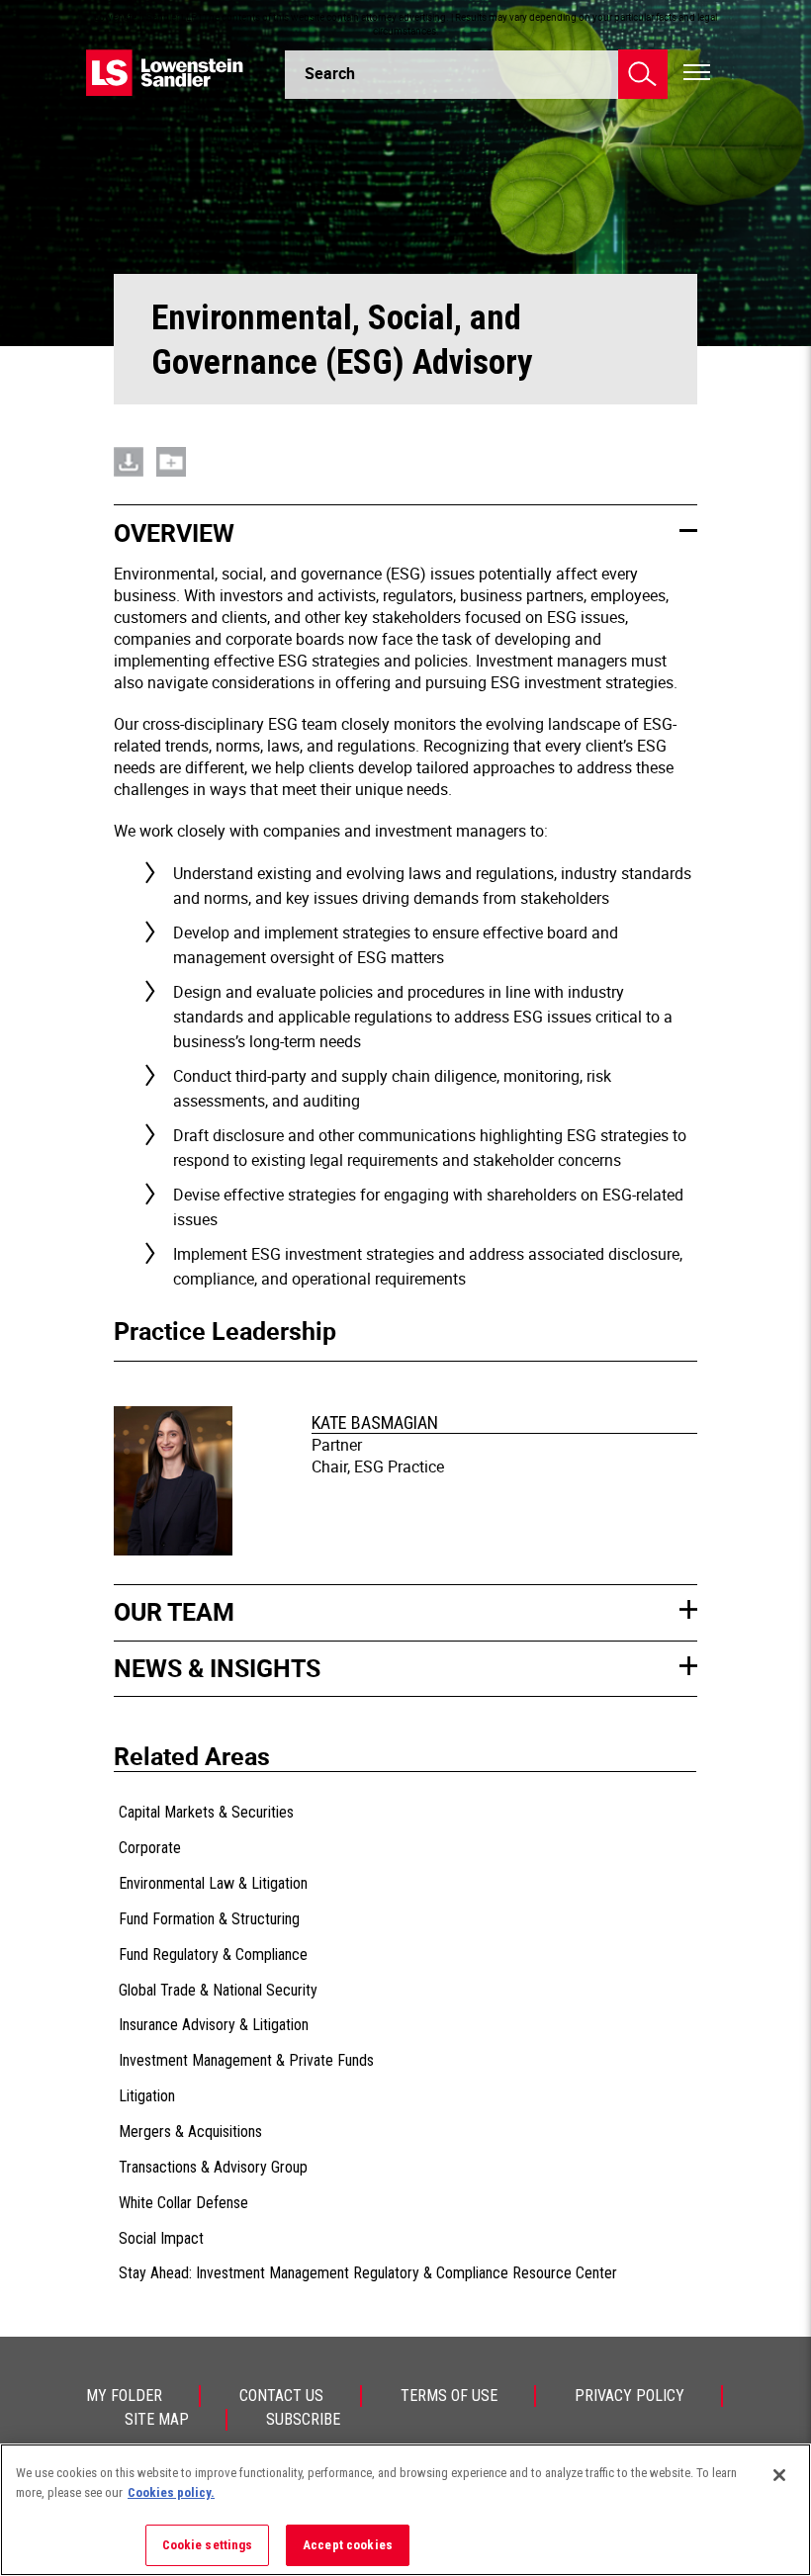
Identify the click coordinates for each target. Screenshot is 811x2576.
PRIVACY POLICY (630, 2396)
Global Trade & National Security (218, 1990)
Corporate (150, 1848)
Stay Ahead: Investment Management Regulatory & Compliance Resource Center (368, 2273)
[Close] (779, 2475)
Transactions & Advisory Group (213, 2167)
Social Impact (161, 2238)
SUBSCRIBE (303, 2419)
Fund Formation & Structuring (209, 1919)
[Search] (643, 74)
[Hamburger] (697, 73)
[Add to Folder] (171, 462)
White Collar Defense (183, 2203)
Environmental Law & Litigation (213, 1883)
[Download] (129, 462)
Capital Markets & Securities (206, 1812)
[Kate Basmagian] (177, 1483)
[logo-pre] (165, 73)
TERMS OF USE (449, 2396)
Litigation (147, 2096)
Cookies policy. (171, 2492)
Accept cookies (348, 2545)
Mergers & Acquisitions (190, 2132)
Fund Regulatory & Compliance (213, 1954)
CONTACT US (281, 2396)
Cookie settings (208, 2545)
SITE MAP (157, 2419)
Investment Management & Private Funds (246, 2060)
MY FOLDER (124, 2396)
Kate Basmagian (375, 1422)
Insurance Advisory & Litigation (214, 2025)
